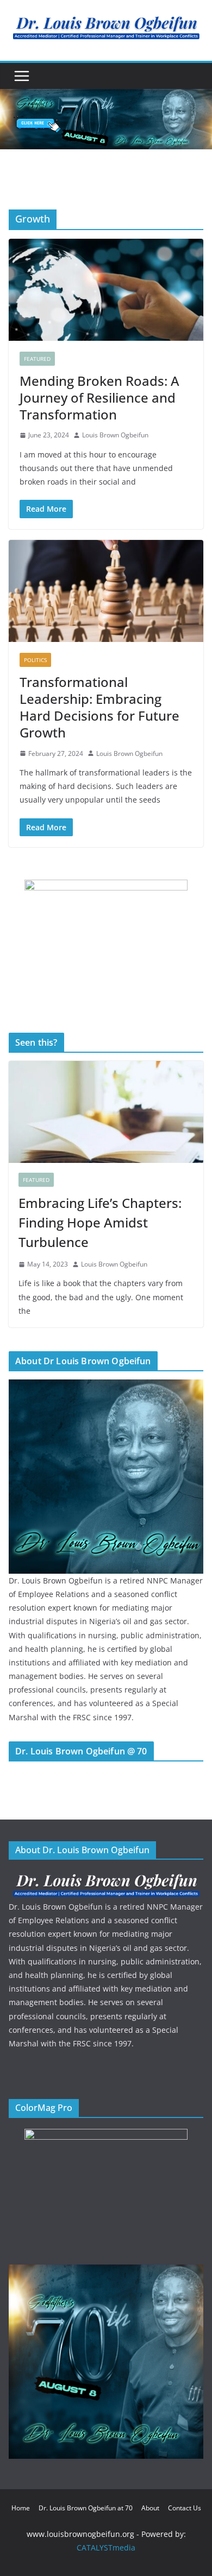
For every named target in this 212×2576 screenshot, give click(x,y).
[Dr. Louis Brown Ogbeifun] (106, 1386)
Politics (35, 660)
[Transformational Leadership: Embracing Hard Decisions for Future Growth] (106, 591)
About (150, 2508)
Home (21, 2508)
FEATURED (37, 359)
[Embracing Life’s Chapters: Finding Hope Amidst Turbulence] (106, 1112)
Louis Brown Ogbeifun (115, 435)
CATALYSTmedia (106, 2548)
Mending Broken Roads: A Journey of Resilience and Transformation (99, 397)
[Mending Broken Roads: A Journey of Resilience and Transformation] (106, 290)
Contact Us (185, 2508)
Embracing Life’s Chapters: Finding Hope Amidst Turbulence (100, 1222)
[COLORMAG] (106, 1877)
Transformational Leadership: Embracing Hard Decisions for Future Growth (99, 707)
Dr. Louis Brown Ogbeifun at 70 (86, 2508)
